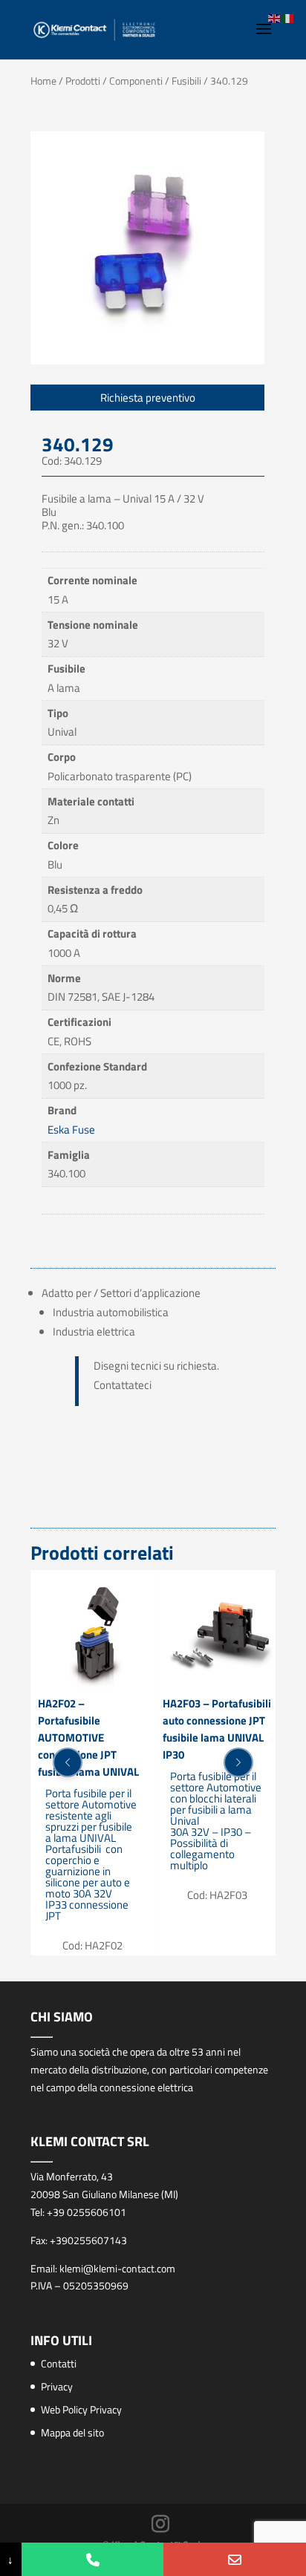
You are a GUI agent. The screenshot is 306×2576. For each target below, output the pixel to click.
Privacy (57, 2386)
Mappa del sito (72, 2432)
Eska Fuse (71, 1130)
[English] (275, 17)
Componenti (136, 81)
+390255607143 (88, 2240)
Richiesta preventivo (148, 398)
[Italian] (288, 17)
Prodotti (83, 81)
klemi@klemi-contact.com (117, 2268)
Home (43, 81)
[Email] (235, 2559)
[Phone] (93, 2559)
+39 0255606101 (87, 2212)
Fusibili (186, 81)
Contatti (59, 2363)
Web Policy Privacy (81, 2409)
